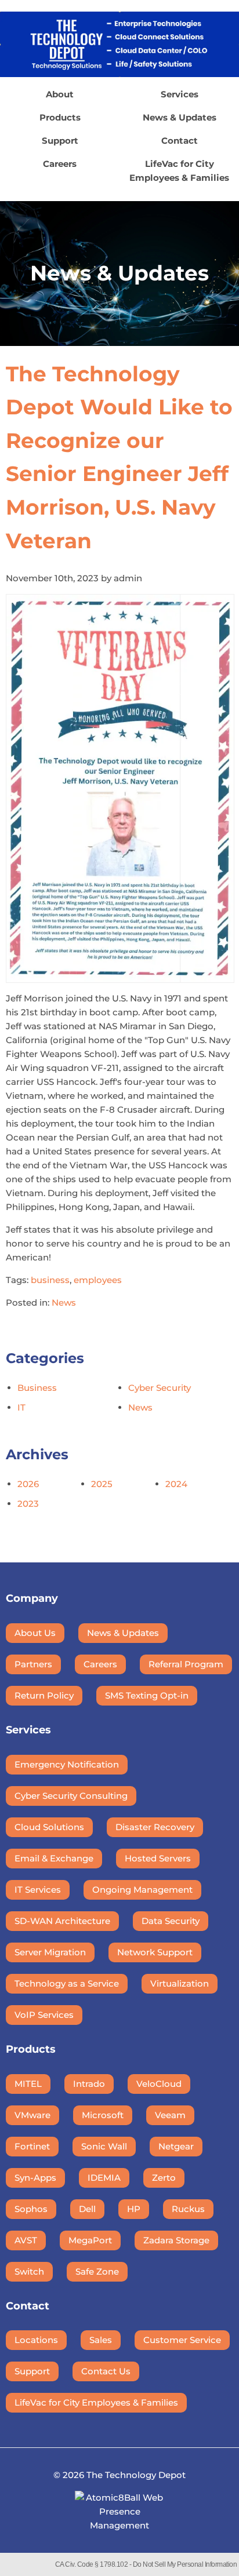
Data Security (171, 1921)
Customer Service (182, 2340)
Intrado (89, 2084)
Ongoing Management (142, 1890)
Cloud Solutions (49, 1827)
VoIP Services (44, 2015)
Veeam (170, 2115)
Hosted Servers (158, 1858)
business (50, 1280)
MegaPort (90, 2240)
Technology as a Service (67, 1983)
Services (180, 94)
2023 (28, 1504)
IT (21, 1407)
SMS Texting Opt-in (147, 1695)
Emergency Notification (67, 1764)
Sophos (31, 2209)
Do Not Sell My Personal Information (185, 2564)
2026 (28, 1484)
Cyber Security (160, 1388)
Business (37, 1388)
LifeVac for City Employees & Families (179, 171)
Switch (29, 2271)
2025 (102, 1484)
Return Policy (44, 1695)
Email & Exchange (54, 1858)
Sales (101, 2340)
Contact (180, 141)
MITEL (28, 2084)
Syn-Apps (35, 2178)
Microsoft (103, 2115)
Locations (36, 2340)
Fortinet (32, 2146)
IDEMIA (104, 2178)
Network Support (155, 1952)
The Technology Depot (136, 2475)
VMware (32, 2115)
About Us (35, 1633)
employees (98, 1280)
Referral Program (186, 1664)
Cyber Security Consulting (71, 1796)
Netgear (176, 2146)
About (60, 94)
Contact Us (106, 2371)
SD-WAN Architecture (62, 1921)
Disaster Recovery (155, 1827)
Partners (33, 1664)
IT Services (38, 1890)
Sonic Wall (104, 2146)
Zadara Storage (176, 2240)
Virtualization (180, 1983)
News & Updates (180, 117)
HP (134, 2209)
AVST (26, 2240)
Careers (60, 164)
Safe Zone (97, 2271)
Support (60, 141)
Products (60, 117)
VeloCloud (159, 2084)
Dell (87, 2209)
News (64, 1302)
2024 (176, 1484)
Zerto (164, 2178)
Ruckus (188, 2209)
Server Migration (50, 1952)
